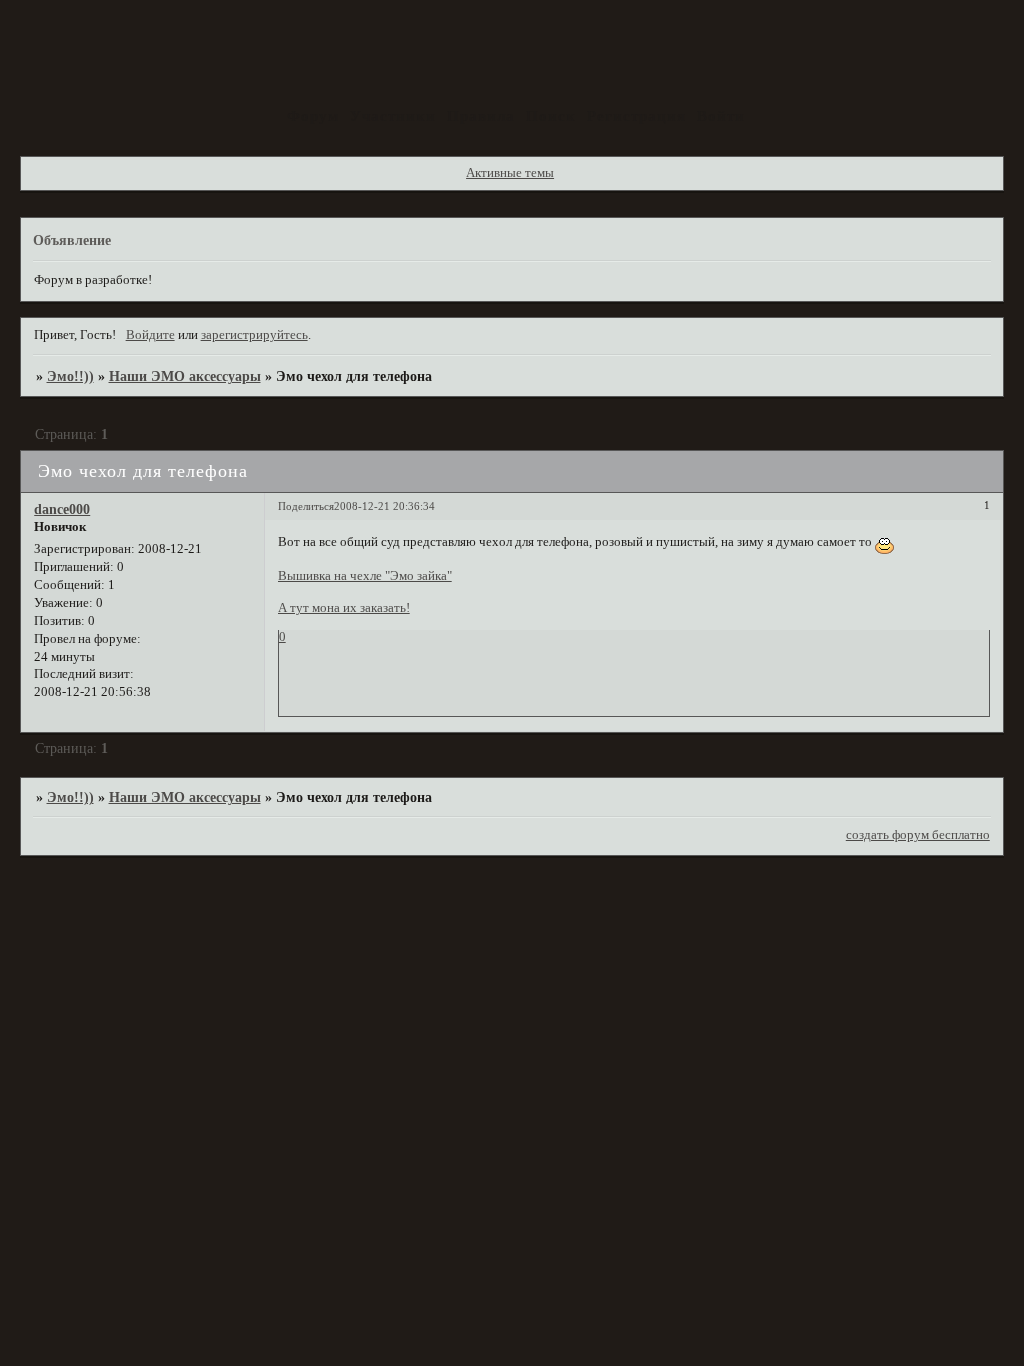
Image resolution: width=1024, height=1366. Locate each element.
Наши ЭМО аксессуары (185, 376)
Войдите (150, 335)
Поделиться (306, 506)
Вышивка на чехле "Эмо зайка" (365, 576)
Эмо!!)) (70, 376)
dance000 (62, 509)
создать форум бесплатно (918, 835)
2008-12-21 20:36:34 (384, 506)
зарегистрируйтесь (254, 335)
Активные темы (510, 173)
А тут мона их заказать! (344, 608)
